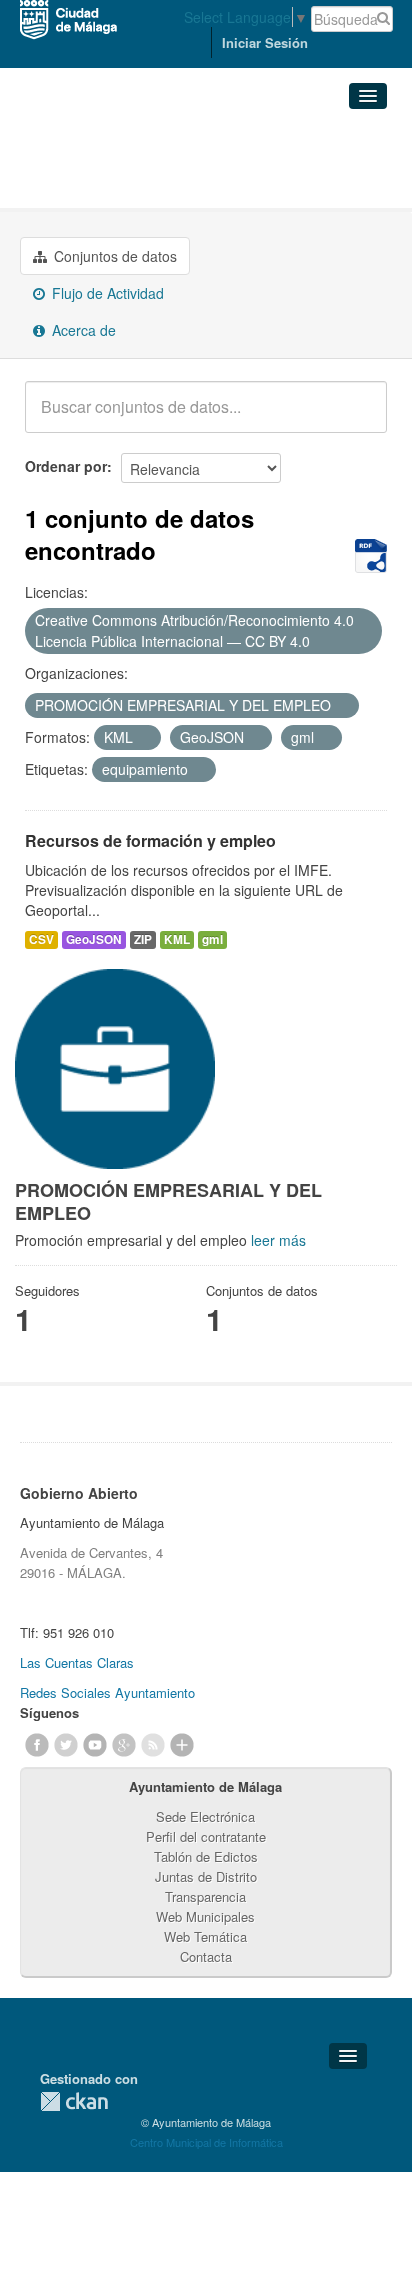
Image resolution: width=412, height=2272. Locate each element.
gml (212, 939)
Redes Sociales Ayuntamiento (107, 1692)
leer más (278, 1240)
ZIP (143, 939)
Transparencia (205, 1896)
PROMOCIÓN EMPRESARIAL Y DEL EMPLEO (189, 173)
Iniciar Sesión (265, 42)
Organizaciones (89, 140)
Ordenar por (66, 466)
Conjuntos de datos (113, 256)
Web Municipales (205, 1916)
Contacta (206, 1956)
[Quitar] (321, 642)
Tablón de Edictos (206, 1856)
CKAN (74, 2101)
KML (177, 939)
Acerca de (82, 330)
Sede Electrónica (205, 1816)
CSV (41, 939)
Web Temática (205, 1936)
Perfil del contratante (206, 1836)
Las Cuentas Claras (77, 1662)
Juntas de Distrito (206, 1876)
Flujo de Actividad (106, 293)
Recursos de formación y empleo (150, 840)
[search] (358, 418)
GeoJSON (94, 939)
